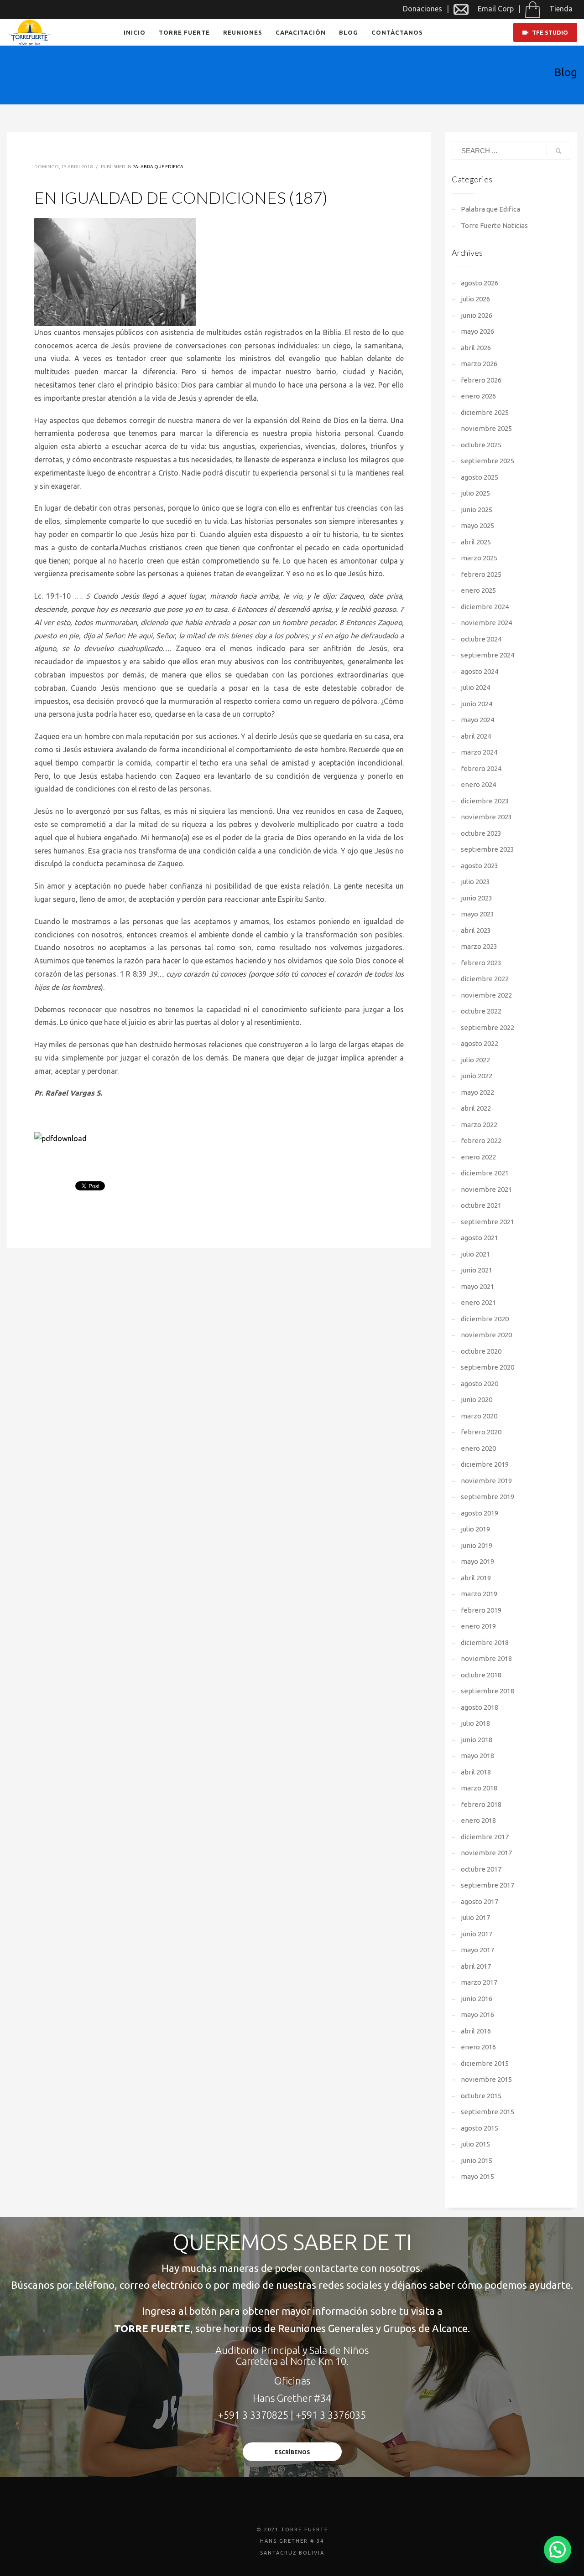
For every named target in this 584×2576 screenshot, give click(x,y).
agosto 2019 (480, 1513)
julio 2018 (475, 1723)
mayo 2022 (477, 1092)
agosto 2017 (480, 1901)
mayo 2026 (477, 331)
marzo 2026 (479, 364)
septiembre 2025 (488, 461)
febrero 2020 (481, 1432)
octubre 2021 (481, 1205)
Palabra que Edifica (158, 167)
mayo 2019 (477, 1561)
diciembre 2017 (485, 1837)
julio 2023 (475, 882)
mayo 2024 (477, 720)
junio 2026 (477, 315)
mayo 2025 (477, 525)
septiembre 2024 (488, 655)
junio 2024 (477, 704)
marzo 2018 (479, 1788)
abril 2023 (476, 930)
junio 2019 (477, 1545)
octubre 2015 (481, 2096)
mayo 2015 (477, 2176)
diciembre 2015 (485, 2063)
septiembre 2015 (488, 2112)
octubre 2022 (481, 1011)
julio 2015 (475, 2144)
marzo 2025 (479, 558)
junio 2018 (477, 1740)
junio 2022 (477, 1076)
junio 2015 (477, 2160)
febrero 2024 (481, 768)
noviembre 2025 (486, 428)
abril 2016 (476, 2031)
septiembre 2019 (488, 1497)
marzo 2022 (479, 1125)
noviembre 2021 (486, 1189)
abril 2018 (476, 1772)
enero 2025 (478, 590)
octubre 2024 (481, 639)
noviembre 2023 (486, 817)
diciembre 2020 (485, 1319)
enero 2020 (478, 1448)
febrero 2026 (481, 380)
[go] (558, 151)
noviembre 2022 (486, 995)
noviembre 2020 (486, 1335)
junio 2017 (477, 1934)
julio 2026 (475, 299)
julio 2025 (475, 493)
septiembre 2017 (488, 1885)
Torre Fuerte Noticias (494, 225)
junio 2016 (477, 1999)
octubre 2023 (481, 833)
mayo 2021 (477, 1286)
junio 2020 (477, 1399)
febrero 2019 (481, 1610)
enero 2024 (478, 784)
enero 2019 (478, 1626)
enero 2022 (478, 1157)
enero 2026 (478, 396)
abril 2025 (476, 542)
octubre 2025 (481, 445)
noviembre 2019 (486, 1481)
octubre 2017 (481, 1869)
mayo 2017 (477, 1950)
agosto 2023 (480, 866)
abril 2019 (476, 1578)
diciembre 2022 (485, 979)
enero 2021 (478, 1302)
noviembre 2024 (486, 623)
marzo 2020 (479, 1416)
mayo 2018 (477, 1756)
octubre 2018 (481, 1675)
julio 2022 (475, 1060)
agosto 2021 (480, 1238)
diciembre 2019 (485, 1464)
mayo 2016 (477, 2015)
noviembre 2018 (486, 1658)
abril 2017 (476, 1966)
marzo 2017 (479, 1982)
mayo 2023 (477, 914)
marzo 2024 (479, 752)
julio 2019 (475, 1529)
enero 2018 (478, 1820)
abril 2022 (476, 1108)
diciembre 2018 (485, 1642)
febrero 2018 (481, 1804)
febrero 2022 (481, 1141)
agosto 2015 (480, 2128)
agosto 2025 (480, 477)
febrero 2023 (481, 963)
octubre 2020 (481, 1351)
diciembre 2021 (485, 1173)
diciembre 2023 (485, 801)
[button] (558, 2550)
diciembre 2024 (485, 607)
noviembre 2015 (486, 2079)
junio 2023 (477, 898)
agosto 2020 (480, 1384)
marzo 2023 (479, 946)
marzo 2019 (479, 1594)
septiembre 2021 (488, 1222)
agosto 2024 (480, 671)
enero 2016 (478, 2047)
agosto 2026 (480, 283)
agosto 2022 (480, 1043)
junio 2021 (477, 1270)
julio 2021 (475, 1254)
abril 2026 (476, 348)
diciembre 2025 (485, 412)
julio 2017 (475, 1917)
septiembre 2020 (488, 1367)
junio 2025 (477, 510)
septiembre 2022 (488, 1027)
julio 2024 (475, 687)
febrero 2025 (481, 574)
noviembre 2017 (486, 1853)
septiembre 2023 (488, 849)
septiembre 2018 (488, 1691)
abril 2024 (476, 736)
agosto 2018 (480, 1707)
